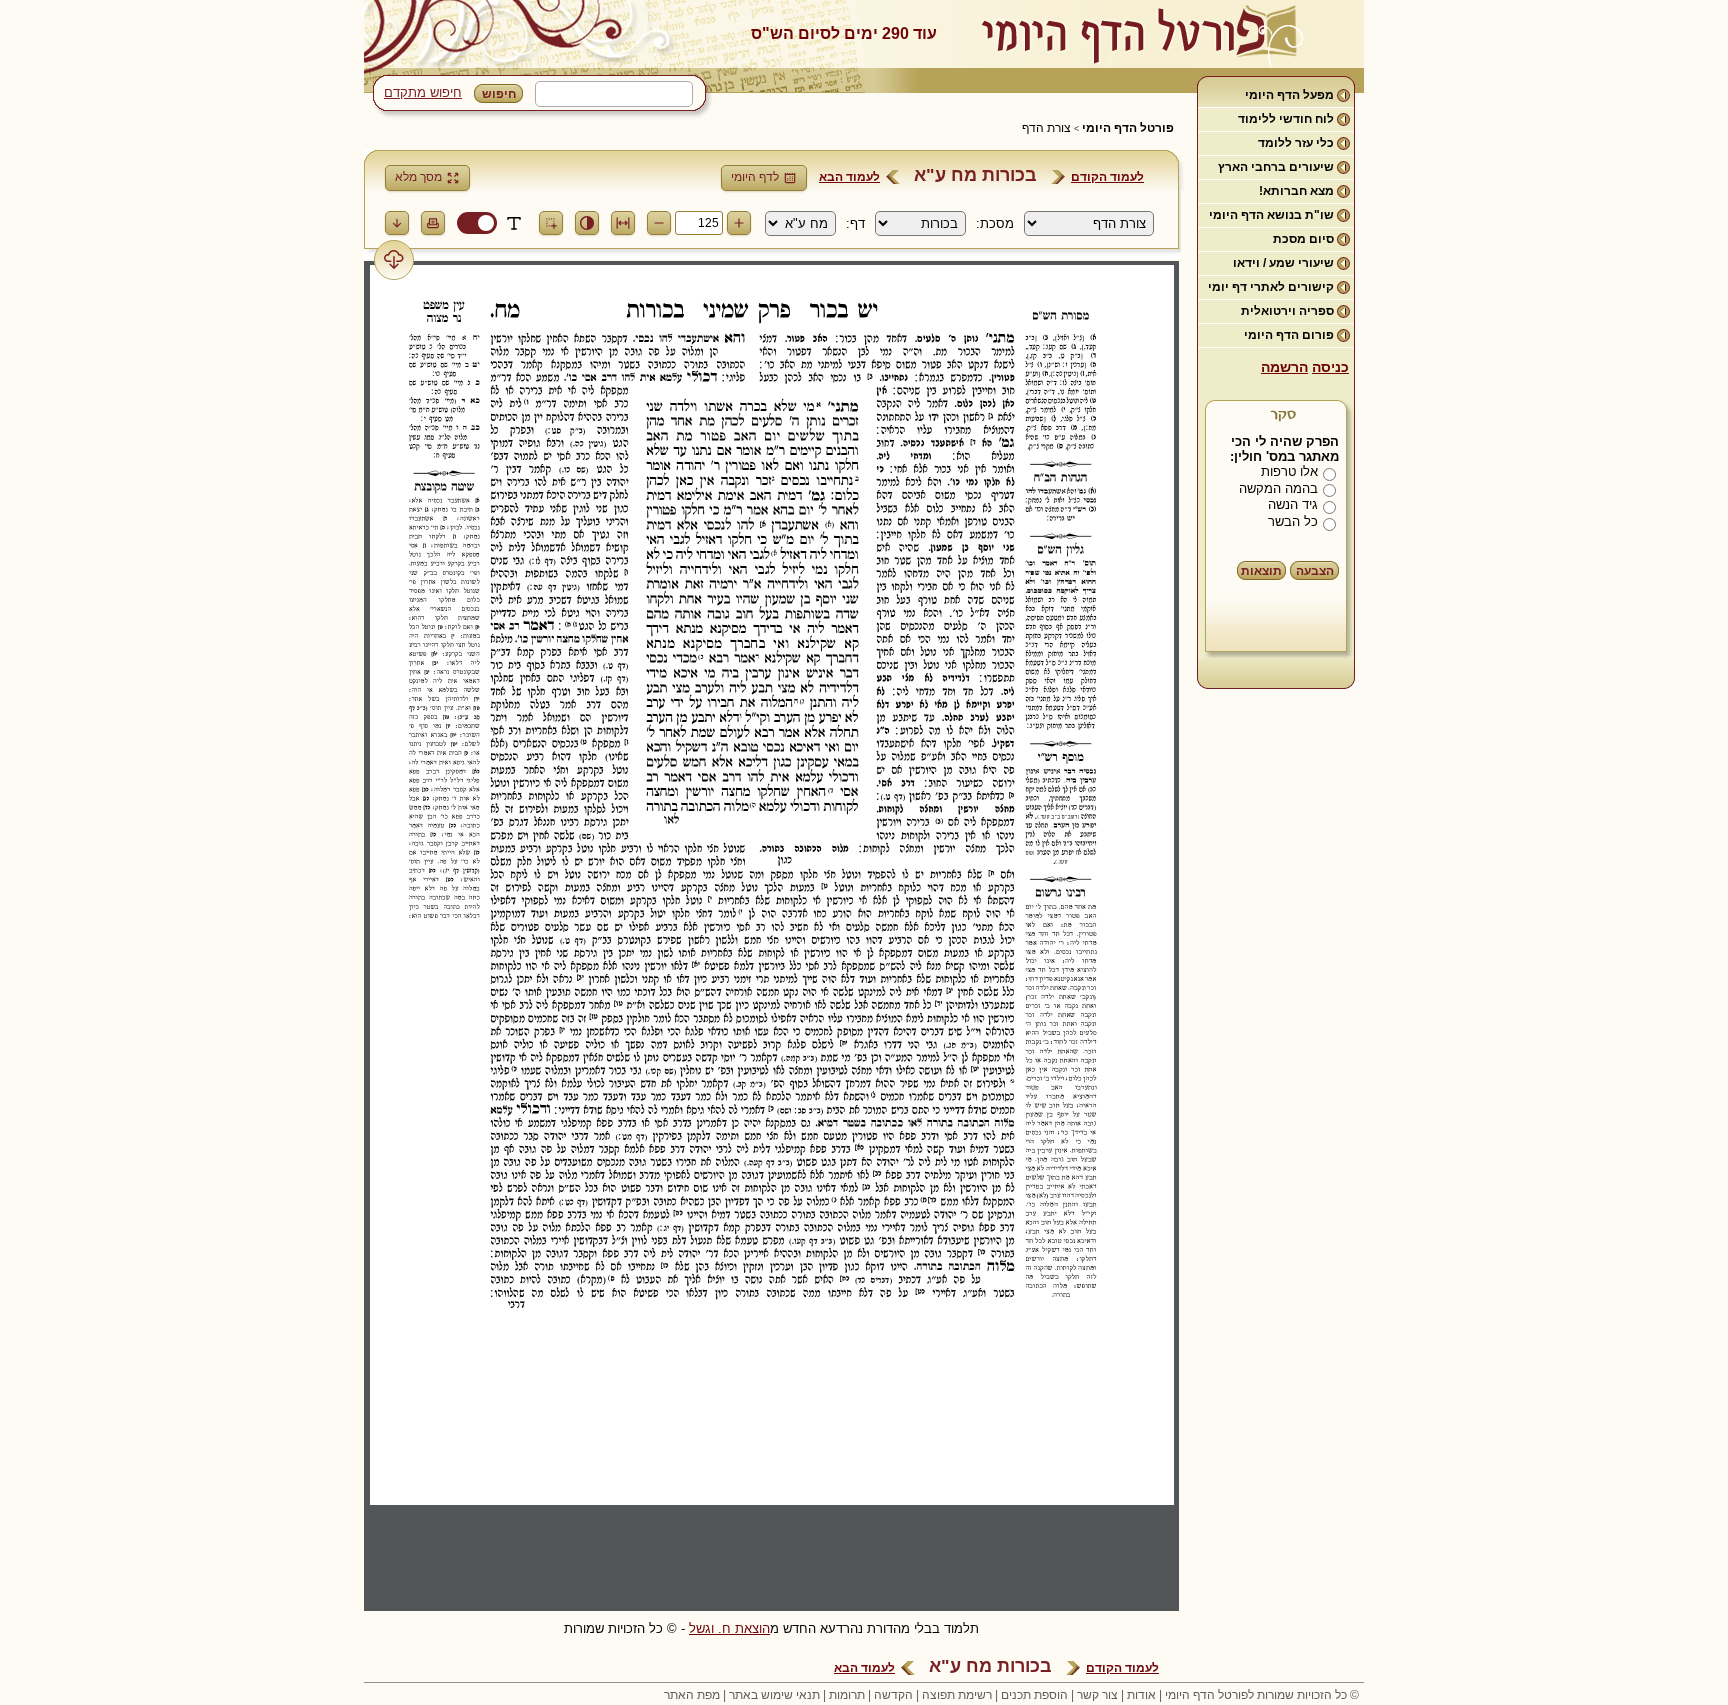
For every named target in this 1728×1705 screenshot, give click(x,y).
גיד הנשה (1293, 504)
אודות (1141, 1695)
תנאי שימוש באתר (774, 1695)
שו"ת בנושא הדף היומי (1271, 215)
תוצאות (1261, 571)
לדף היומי (755, 177)
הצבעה (1315, 571)
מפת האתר (692, 1695)
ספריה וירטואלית (1287, 311)
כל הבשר (1293, 521)
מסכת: (995, 223)
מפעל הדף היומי (1289, 95)
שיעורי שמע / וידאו (1283, 263)
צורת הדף (1046, 128)
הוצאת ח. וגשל (729, 1628)
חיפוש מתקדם (423, 92)
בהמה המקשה (1278, 488)
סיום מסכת (1303, 239)
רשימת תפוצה (957, 1695)
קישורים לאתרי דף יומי (1271, 287)
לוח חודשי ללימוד (1286, 119)
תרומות (847, 1695)
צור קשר (1097, 1695)
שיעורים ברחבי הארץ (1276, 167)
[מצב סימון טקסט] (514, 223)
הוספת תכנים (1034, 1695)
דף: (855, 223)
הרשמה (1284, 367)
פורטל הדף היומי (1128, 128)
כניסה (1330, 367)
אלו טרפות (1289, 471)
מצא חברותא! (1296, 191)
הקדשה (893, 1695)
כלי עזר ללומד (1296, 143)
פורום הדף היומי (1289, 335)
